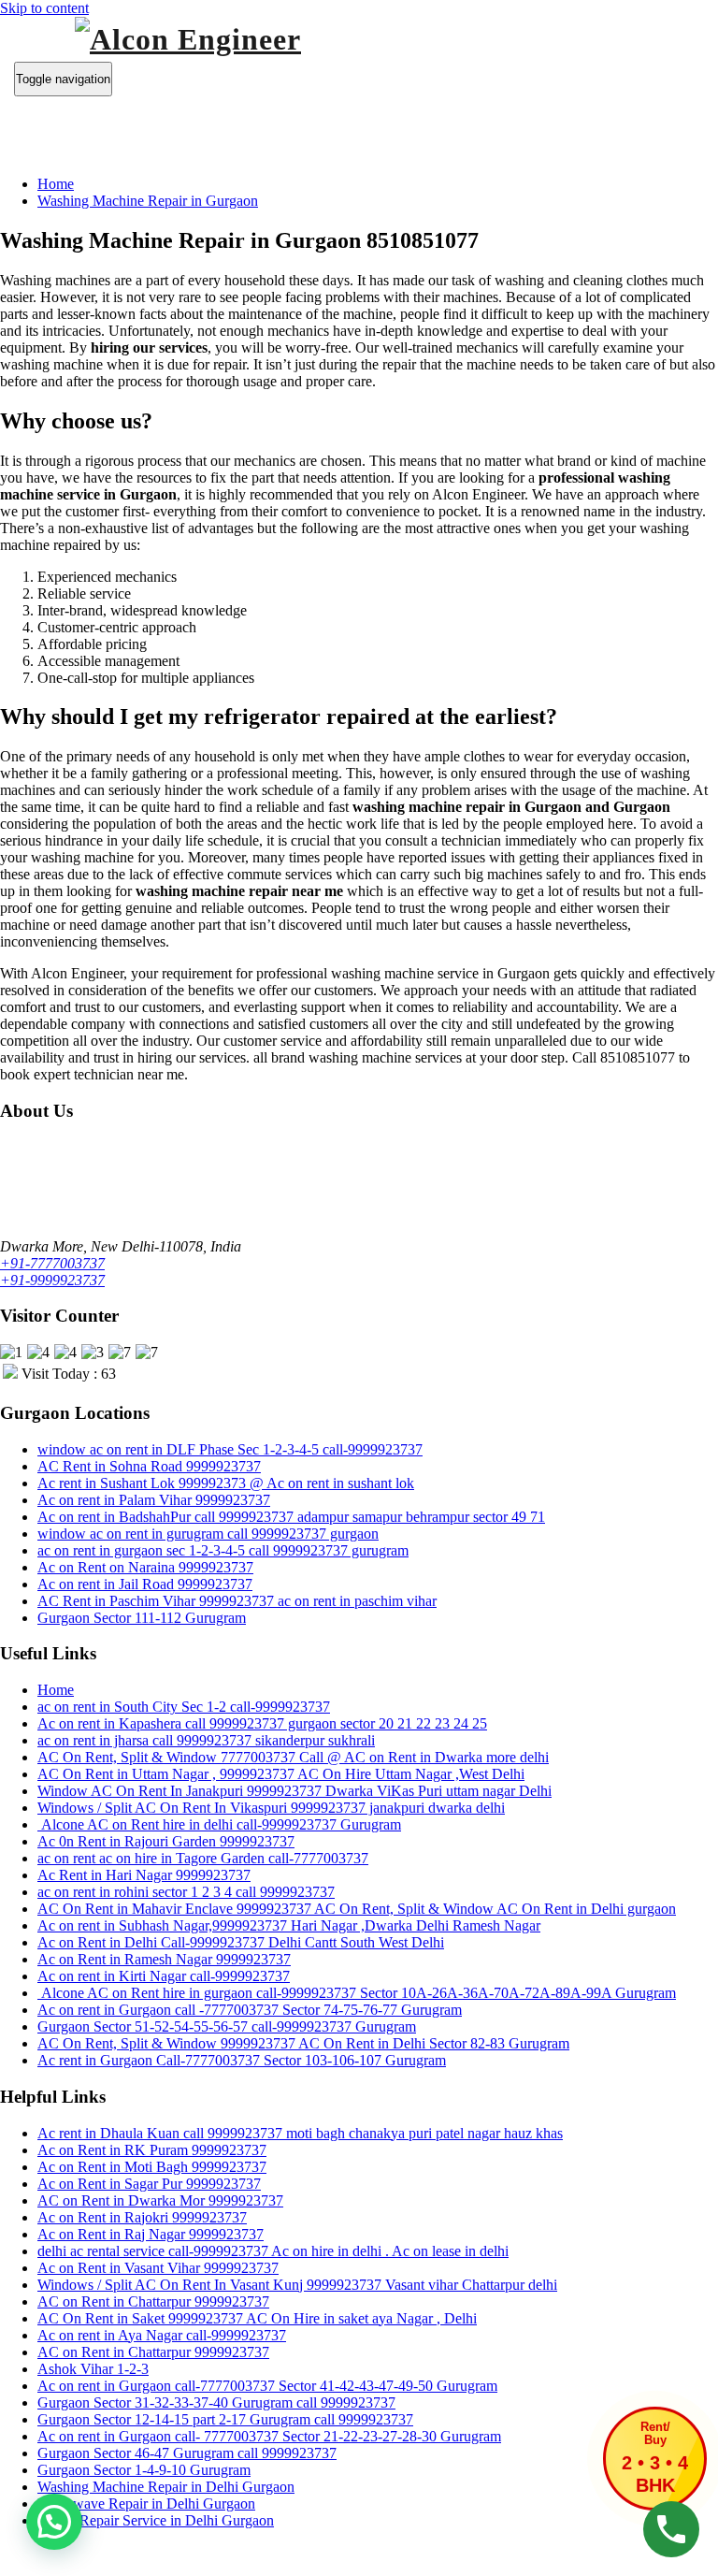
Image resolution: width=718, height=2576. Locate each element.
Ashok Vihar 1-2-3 (93, 2369)
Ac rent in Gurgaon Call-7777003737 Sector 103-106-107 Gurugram (242, 2060)
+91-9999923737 (52, 1280)
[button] (54, 2522)
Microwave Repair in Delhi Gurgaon (146, 2504)
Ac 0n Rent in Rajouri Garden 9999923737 (166, 1841)
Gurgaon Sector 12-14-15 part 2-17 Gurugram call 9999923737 (225, 2419)
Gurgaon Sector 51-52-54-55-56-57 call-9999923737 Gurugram (227, 2026)
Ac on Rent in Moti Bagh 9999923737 (152, 2167)
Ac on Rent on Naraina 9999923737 (145, 1567)
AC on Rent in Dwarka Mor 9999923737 (160, 2200)
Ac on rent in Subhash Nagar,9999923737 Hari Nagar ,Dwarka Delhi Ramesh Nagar (289, 1925)
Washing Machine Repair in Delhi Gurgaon (166, 2487)
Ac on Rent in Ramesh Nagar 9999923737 (164, 1959)
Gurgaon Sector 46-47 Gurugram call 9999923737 (187, 2453)
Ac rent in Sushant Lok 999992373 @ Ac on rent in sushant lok (226, 1483)
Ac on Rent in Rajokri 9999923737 (142, 2217)
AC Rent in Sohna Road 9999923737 (149, 1466)
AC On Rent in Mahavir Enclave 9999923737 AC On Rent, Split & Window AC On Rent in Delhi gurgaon (357, 1909)
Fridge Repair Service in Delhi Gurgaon (156, 2520)
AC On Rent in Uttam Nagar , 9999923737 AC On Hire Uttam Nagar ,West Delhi (281, 1774)
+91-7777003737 (52, 1263)
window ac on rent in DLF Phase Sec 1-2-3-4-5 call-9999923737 (230, 1449)
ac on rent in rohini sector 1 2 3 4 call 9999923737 (186, 1892)
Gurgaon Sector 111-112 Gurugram (142, 1618)
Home (56, 184)
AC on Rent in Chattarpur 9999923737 (153, 2301)
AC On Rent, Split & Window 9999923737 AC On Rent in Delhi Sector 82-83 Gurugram (303, 2043)
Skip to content (44, 8)
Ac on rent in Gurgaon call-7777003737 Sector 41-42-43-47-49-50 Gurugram (267, 2386)
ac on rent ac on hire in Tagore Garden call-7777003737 (203, 1858)
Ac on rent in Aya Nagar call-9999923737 (162, 2335)
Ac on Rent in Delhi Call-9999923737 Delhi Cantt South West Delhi (241, 1942)
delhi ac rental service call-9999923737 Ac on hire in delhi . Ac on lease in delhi (273, 2251)
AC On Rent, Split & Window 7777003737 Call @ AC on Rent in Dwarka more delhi (293, 1757)
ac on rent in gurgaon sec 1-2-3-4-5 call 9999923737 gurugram (223, 1550)
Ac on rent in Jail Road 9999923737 (145, 1584)
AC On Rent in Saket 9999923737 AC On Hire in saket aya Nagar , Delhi (257, 2318)
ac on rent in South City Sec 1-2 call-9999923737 (184, 1707)
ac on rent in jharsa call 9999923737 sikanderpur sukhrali (206, 1740)
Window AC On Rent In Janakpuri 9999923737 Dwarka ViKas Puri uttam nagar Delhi (294, 1791)
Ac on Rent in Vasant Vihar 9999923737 (158, 2268)
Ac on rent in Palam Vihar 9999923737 (154, 1500)
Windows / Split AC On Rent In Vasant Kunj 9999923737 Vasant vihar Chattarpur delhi (297, 2285)
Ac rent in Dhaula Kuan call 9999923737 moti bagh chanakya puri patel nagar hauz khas (300, 2133)
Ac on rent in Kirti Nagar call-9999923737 (164, 1976)
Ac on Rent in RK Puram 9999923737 (152, 2150)
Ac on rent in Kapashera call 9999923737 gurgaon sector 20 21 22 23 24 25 (262, 1723)
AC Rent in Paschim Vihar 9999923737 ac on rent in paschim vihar (237, 1601)
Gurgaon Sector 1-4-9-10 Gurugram (144, 2470)
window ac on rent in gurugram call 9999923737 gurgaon (208, 1534)
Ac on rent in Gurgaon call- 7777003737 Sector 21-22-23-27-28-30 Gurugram (269, 2436)
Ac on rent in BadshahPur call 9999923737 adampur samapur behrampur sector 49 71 (291, 1517)
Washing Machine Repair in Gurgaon (148, 201)
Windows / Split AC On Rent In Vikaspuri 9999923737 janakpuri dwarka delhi (271, 1808)
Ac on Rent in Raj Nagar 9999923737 (151, 2234)
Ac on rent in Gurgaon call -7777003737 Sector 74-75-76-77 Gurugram (250, 2010)
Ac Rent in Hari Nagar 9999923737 (144, 1875)
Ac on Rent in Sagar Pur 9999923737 (149, 2184)
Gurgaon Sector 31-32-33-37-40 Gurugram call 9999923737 (216, 2402)
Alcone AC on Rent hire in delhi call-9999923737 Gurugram (219, 1824)
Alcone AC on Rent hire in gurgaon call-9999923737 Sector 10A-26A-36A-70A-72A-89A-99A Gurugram (357, 1993)
